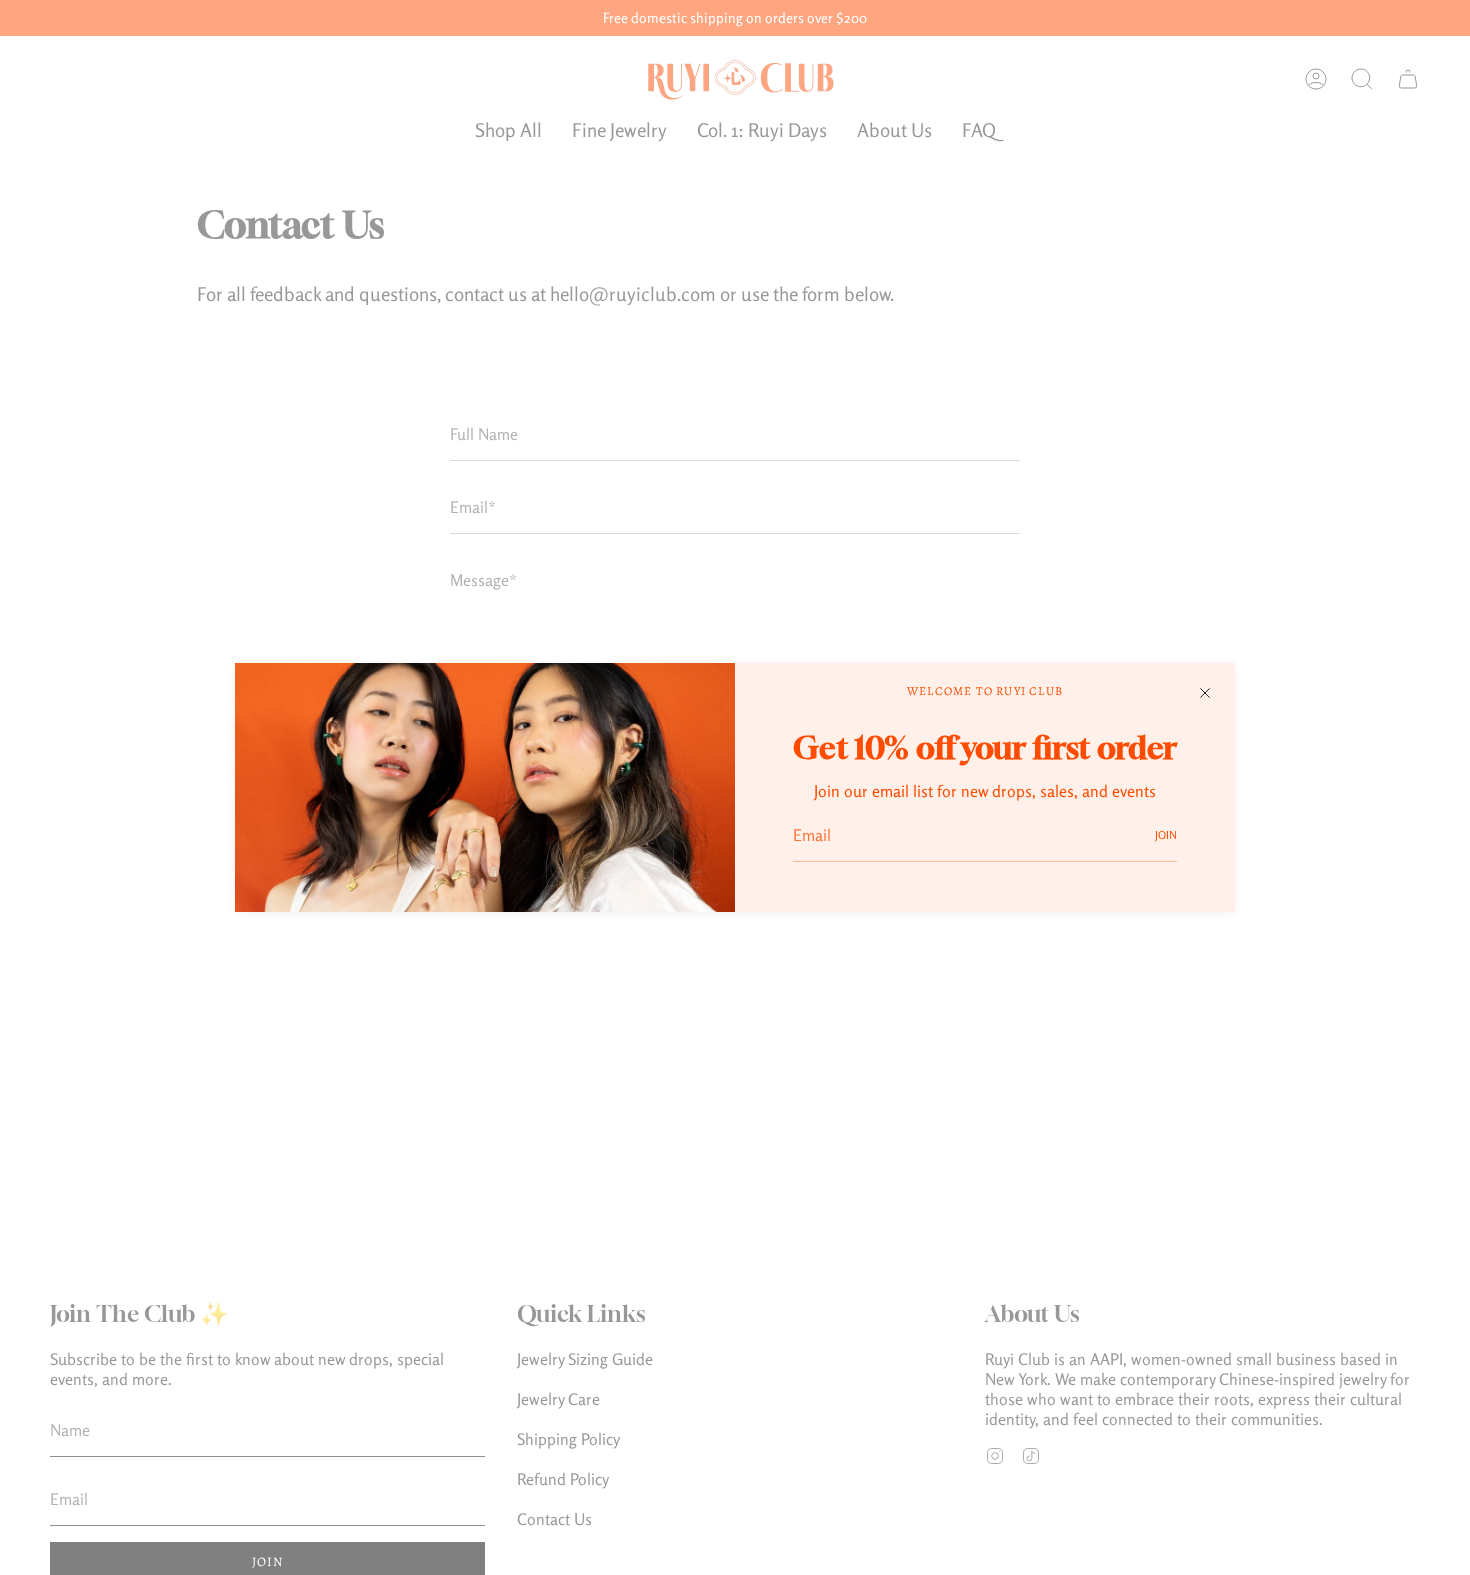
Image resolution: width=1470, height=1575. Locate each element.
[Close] (1205, 693)
